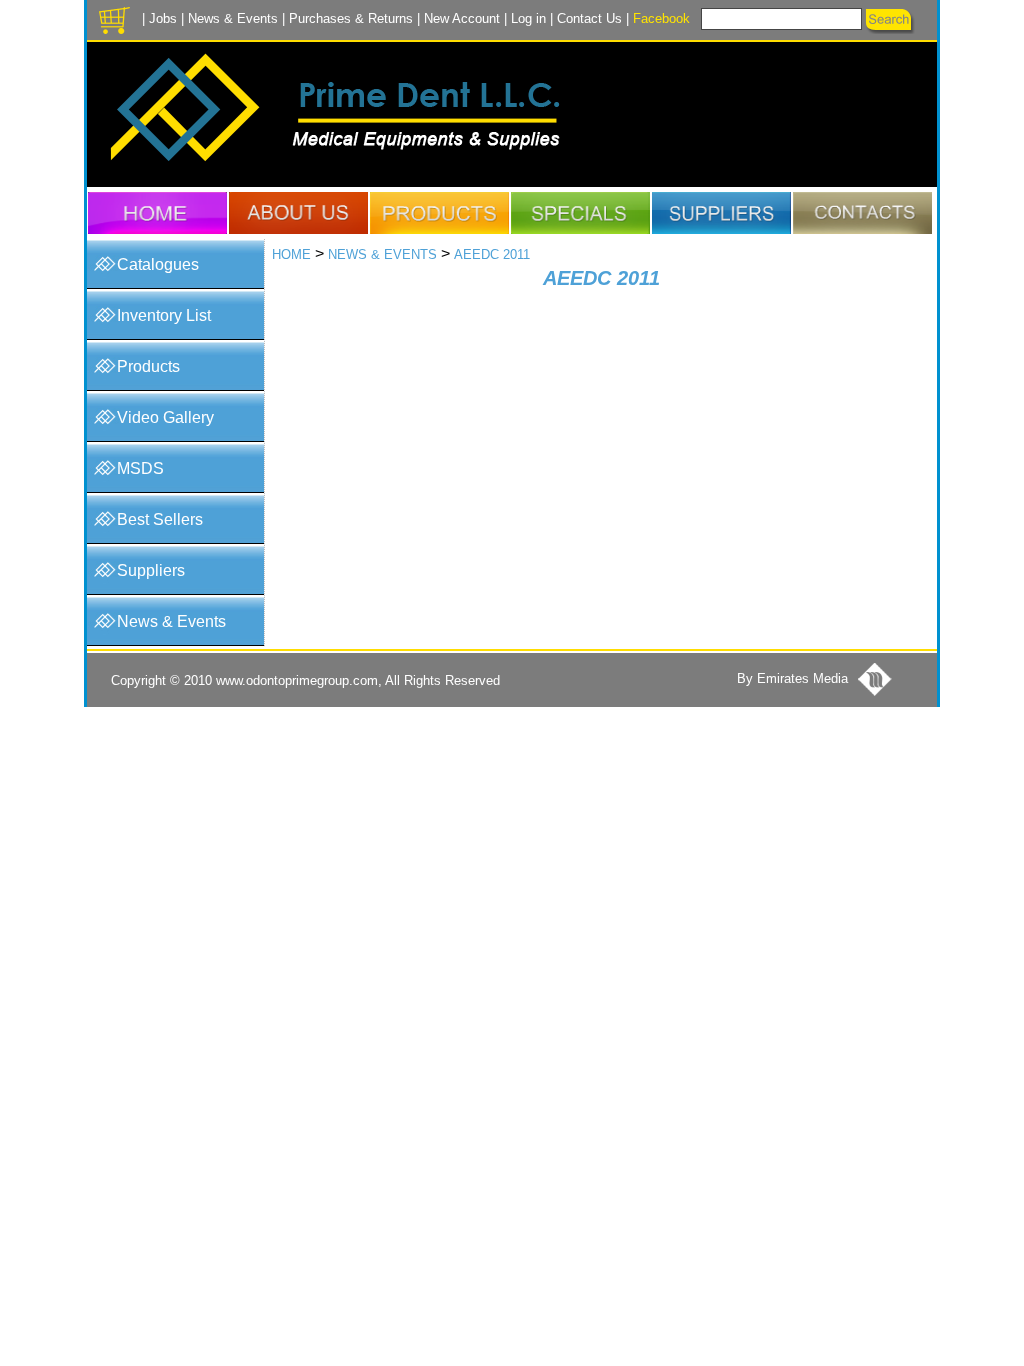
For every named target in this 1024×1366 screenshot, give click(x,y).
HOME (291, 254)
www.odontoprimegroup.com (297, 680)
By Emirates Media (792, 678)
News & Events (233, 18)
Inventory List (164, 315)
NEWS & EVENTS (382, 254)
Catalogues (158, 264)
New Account (462, 18)
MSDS (140, 468)
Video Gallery (165, 417)
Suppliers (151, 570)
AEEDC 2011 (492, 254)
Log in (528, 18)
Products (148, 366)
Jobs (163, 18)
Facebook (661, 18)
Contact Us (589, 18)
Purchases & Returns (351, 18)
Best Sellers (160, 519)
